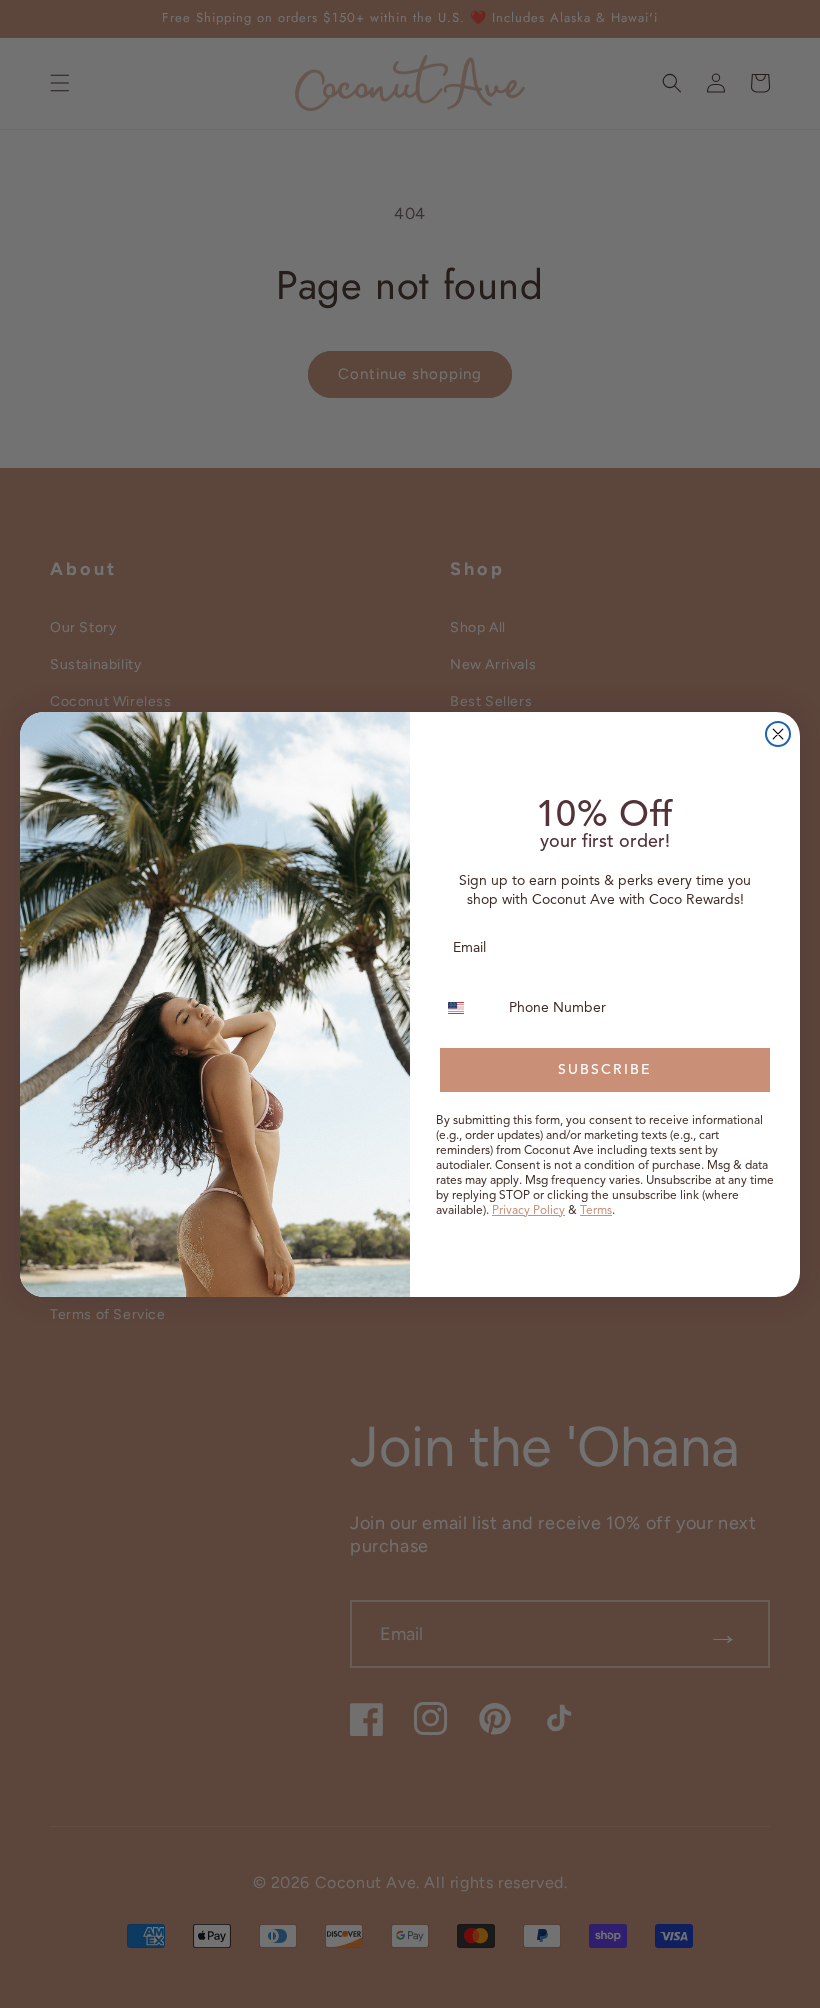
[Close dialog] (778, 734)
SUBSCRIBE (605, 1069)
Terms (596, 1209)
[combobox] (468, 1008)
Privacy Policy (528, 1209)
